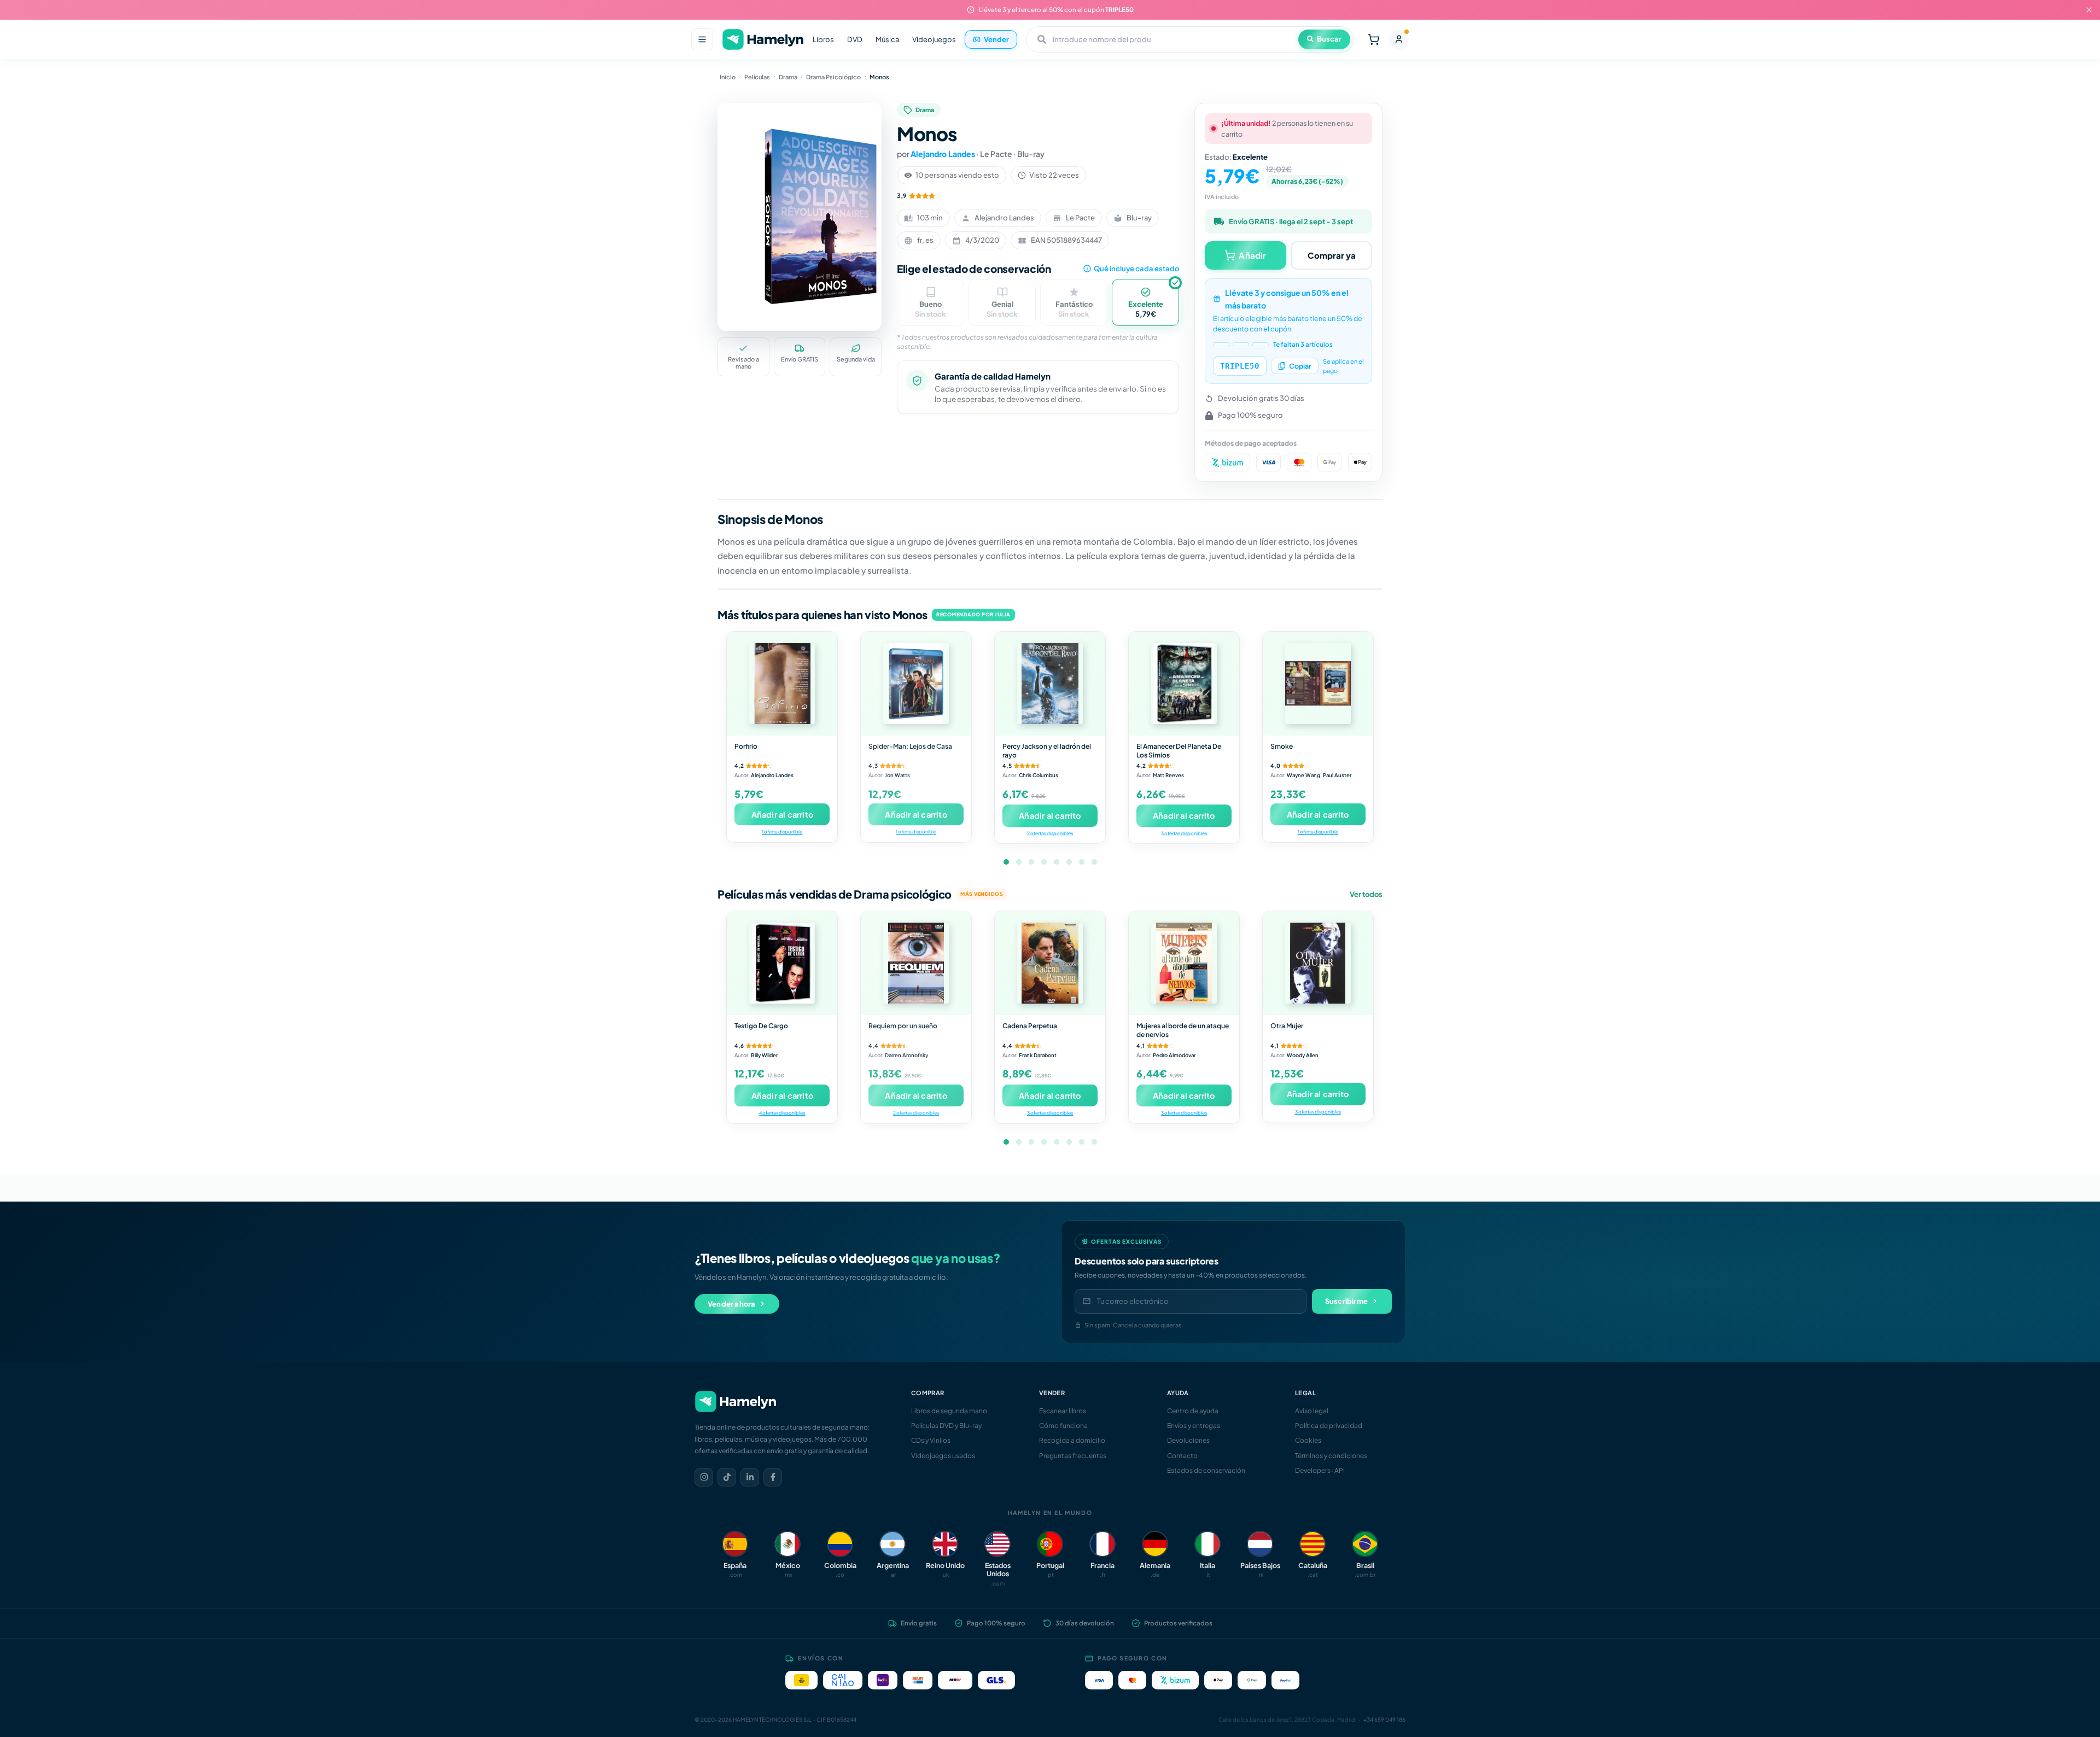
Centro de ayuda (1193, 1411)
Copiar (1300, 366)
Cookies (1308, 1440)
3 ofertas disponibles (1184, 833)
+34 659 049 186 (1384, 1719)
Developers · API (1320, 1470)
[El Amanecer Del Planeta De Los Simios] (1184, 684)
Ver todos (1366, 894)
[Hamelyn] (763, 40)
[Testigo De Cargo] (782, 963)
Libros (823, 39)
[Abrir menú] (702, 39)
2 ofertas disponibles (1050, 833)
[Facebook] (773, 1477)
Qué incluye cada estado (1136, 269)
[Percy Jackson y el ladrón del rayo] (1050, 684)
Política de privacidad (1329, 1426)
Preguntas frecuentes (1073, 1456)
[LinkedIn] (750, 1477)
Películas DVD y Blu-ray (946, 1426)
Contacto (1182, 1456)
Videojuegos (934, 39)
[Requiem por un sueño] (916, 963)
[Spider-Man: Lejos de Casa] (916, 684)
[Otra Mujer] (1318, 963)
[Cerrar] (2089, 10)
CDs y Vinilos (931, 1440)
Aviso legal (1312, 1411)
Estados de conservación (1206, 1470)
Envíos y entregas (1194, 1426)
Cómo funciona (1063, 1426)
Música (887, 39)
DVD (855, 39)
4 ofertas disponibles (782, 1113)
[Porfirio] (782, 684)
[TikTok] (727, 1477)
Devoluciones (1188, 1440)
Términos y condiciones (1331, 1456)
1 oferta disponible (782, 832)
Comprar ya (1332, 255)
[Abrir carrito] (1374, 39)
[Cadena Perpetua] (1050, 963)
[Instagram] (704, 1477)
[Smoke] (1318, 684)
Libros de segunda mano (949, 1411)
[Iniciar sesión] (1399, 39)
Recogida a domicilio (1072, 1440)
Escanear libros (1063, 1411)
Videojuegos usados (943, 1456)
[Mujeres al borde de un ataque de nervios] (1184, 963)
